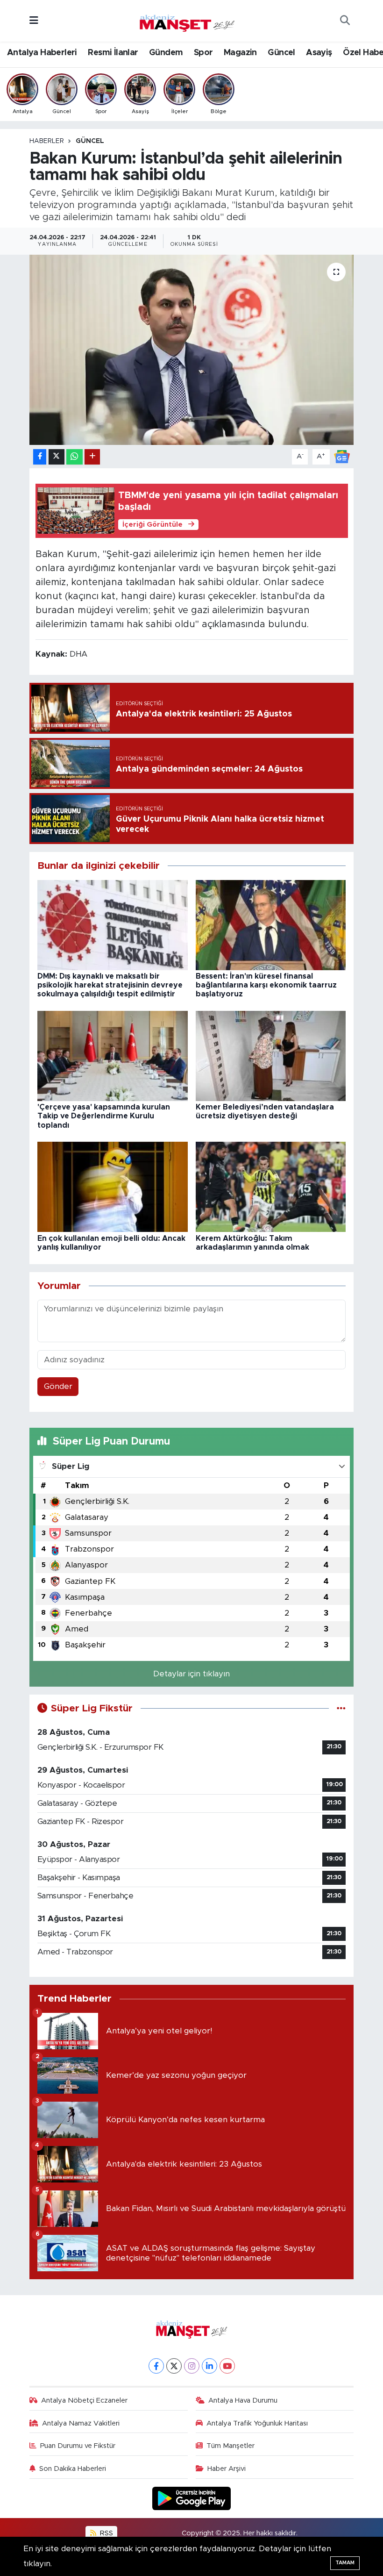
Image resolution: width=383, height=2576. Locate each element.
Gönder (58, 1386)
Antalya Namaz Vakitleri (81, 2423)
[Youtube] (227, 2366)
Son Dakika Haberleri (73, 2469)
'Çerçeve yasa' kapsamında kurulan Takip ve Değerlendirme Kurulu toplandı (104, 1116)
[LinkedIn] (209, 2366)
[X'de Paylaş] (57, 457)
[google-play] (192, 2498)
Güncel (281, 53)
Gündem (166, 53)
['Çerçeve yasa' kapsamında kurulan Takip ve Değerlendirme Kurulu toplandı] (113, 1055)
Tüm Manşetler (231, 2446)
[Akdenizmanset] (187, 20)
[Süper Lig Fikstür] (341, 1708)
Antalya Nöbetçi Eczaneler (84, 2401)
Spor (203, 53)
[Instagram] (192, 2366)
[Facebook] (156, 2366)
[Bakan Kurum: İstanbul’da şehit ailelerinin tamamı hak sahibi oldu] (192, 350)
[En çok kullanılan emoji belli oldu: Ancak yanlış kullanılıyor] (113, 1186)
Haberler (47, 141)
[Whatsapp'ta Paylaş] (74, 457)
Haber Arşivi (227, 2469)
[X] (174, 2366)
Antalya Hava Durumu (243, 2401)
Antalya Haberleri (42, 53)
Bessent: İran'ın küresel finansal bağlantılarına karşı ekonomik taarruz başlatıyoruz (266, 985)
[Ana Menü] (34, 21)
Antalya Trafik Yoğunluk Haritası (257, 2423)
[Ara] (345, 21)
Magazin (240, 53)
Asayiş (319, 53)
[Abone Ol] (342, 456)
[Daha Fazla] (92, 457)
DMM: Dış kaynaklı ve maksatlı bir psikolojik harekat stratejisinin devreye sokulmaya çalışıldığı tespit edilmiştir (110, 985)
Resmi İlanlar (113, 53)
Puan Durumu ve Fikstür (78, 2446)
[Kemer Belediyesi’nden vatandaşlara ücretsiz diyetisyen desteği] (271, 1055)
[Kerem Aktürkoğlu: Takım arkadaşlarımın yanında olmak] (271, 1186)
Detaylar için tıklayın (191, 1674)
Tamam (345, 2563)
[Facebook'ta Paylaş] (40, 457)
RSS (106, 2533)
